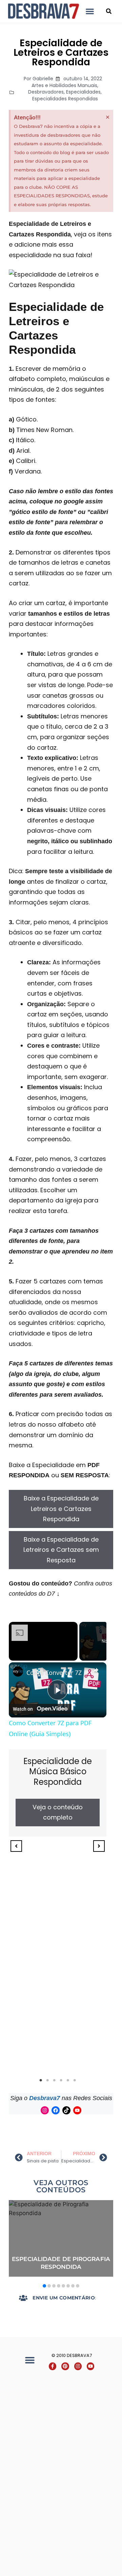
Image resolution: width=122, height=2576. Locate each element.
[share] (96, 1670)
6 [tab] (75, 2080)
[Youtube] (77, 2110)
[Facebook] (56, 2110)
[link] (18, 1672)
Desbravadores (46, 92)
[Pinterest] (65, 2366)
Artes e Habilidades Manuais (64, 85)
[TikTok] (66, 2110)
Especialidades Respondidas (65, 99)
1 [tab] (41, 2080)
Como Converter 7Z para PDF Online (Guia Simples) (58, 1673)
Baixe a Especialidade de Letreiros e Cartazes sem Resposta (61, 1550)
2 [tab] (47, 2080)
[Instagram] (45, 2110)
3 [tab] (54, 2080)
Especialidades (83, 92)
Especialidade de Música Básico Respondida (58, 1772)
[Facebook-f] (53, 2366)
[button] (90, 11)
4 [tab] (61, 2080)
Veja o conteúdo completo (58, 1812)
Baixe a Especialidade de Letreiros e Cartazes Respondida (61, 1509)
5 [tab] (68, 2080)
